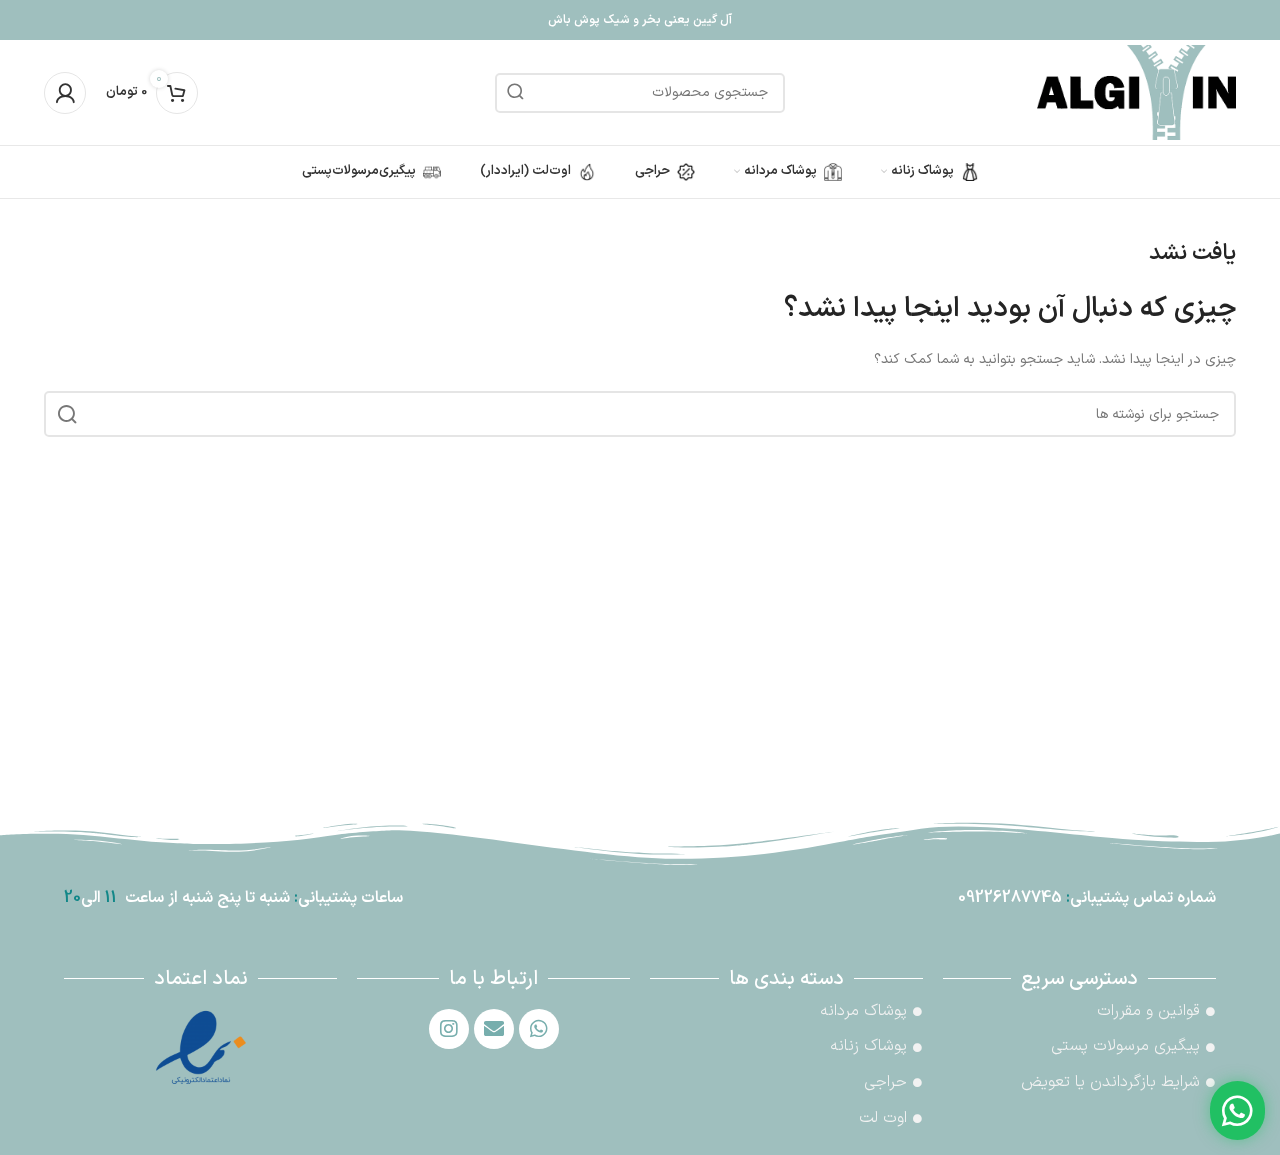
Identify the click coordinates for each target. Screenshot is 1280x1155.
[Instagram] (449, 1029)
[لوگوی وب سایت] (1136, 91)
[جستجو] (515, 93)
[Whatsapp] (539, 1029)
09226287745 (1010, 898)
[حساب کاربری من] (65, 93)
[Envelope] (494, 1029)
